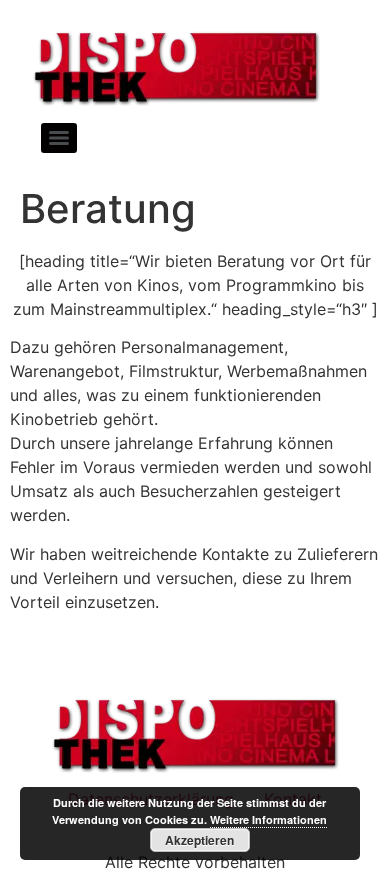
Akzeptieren (199, 840)
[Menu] (59, 138)
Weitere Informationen (268, 819)
